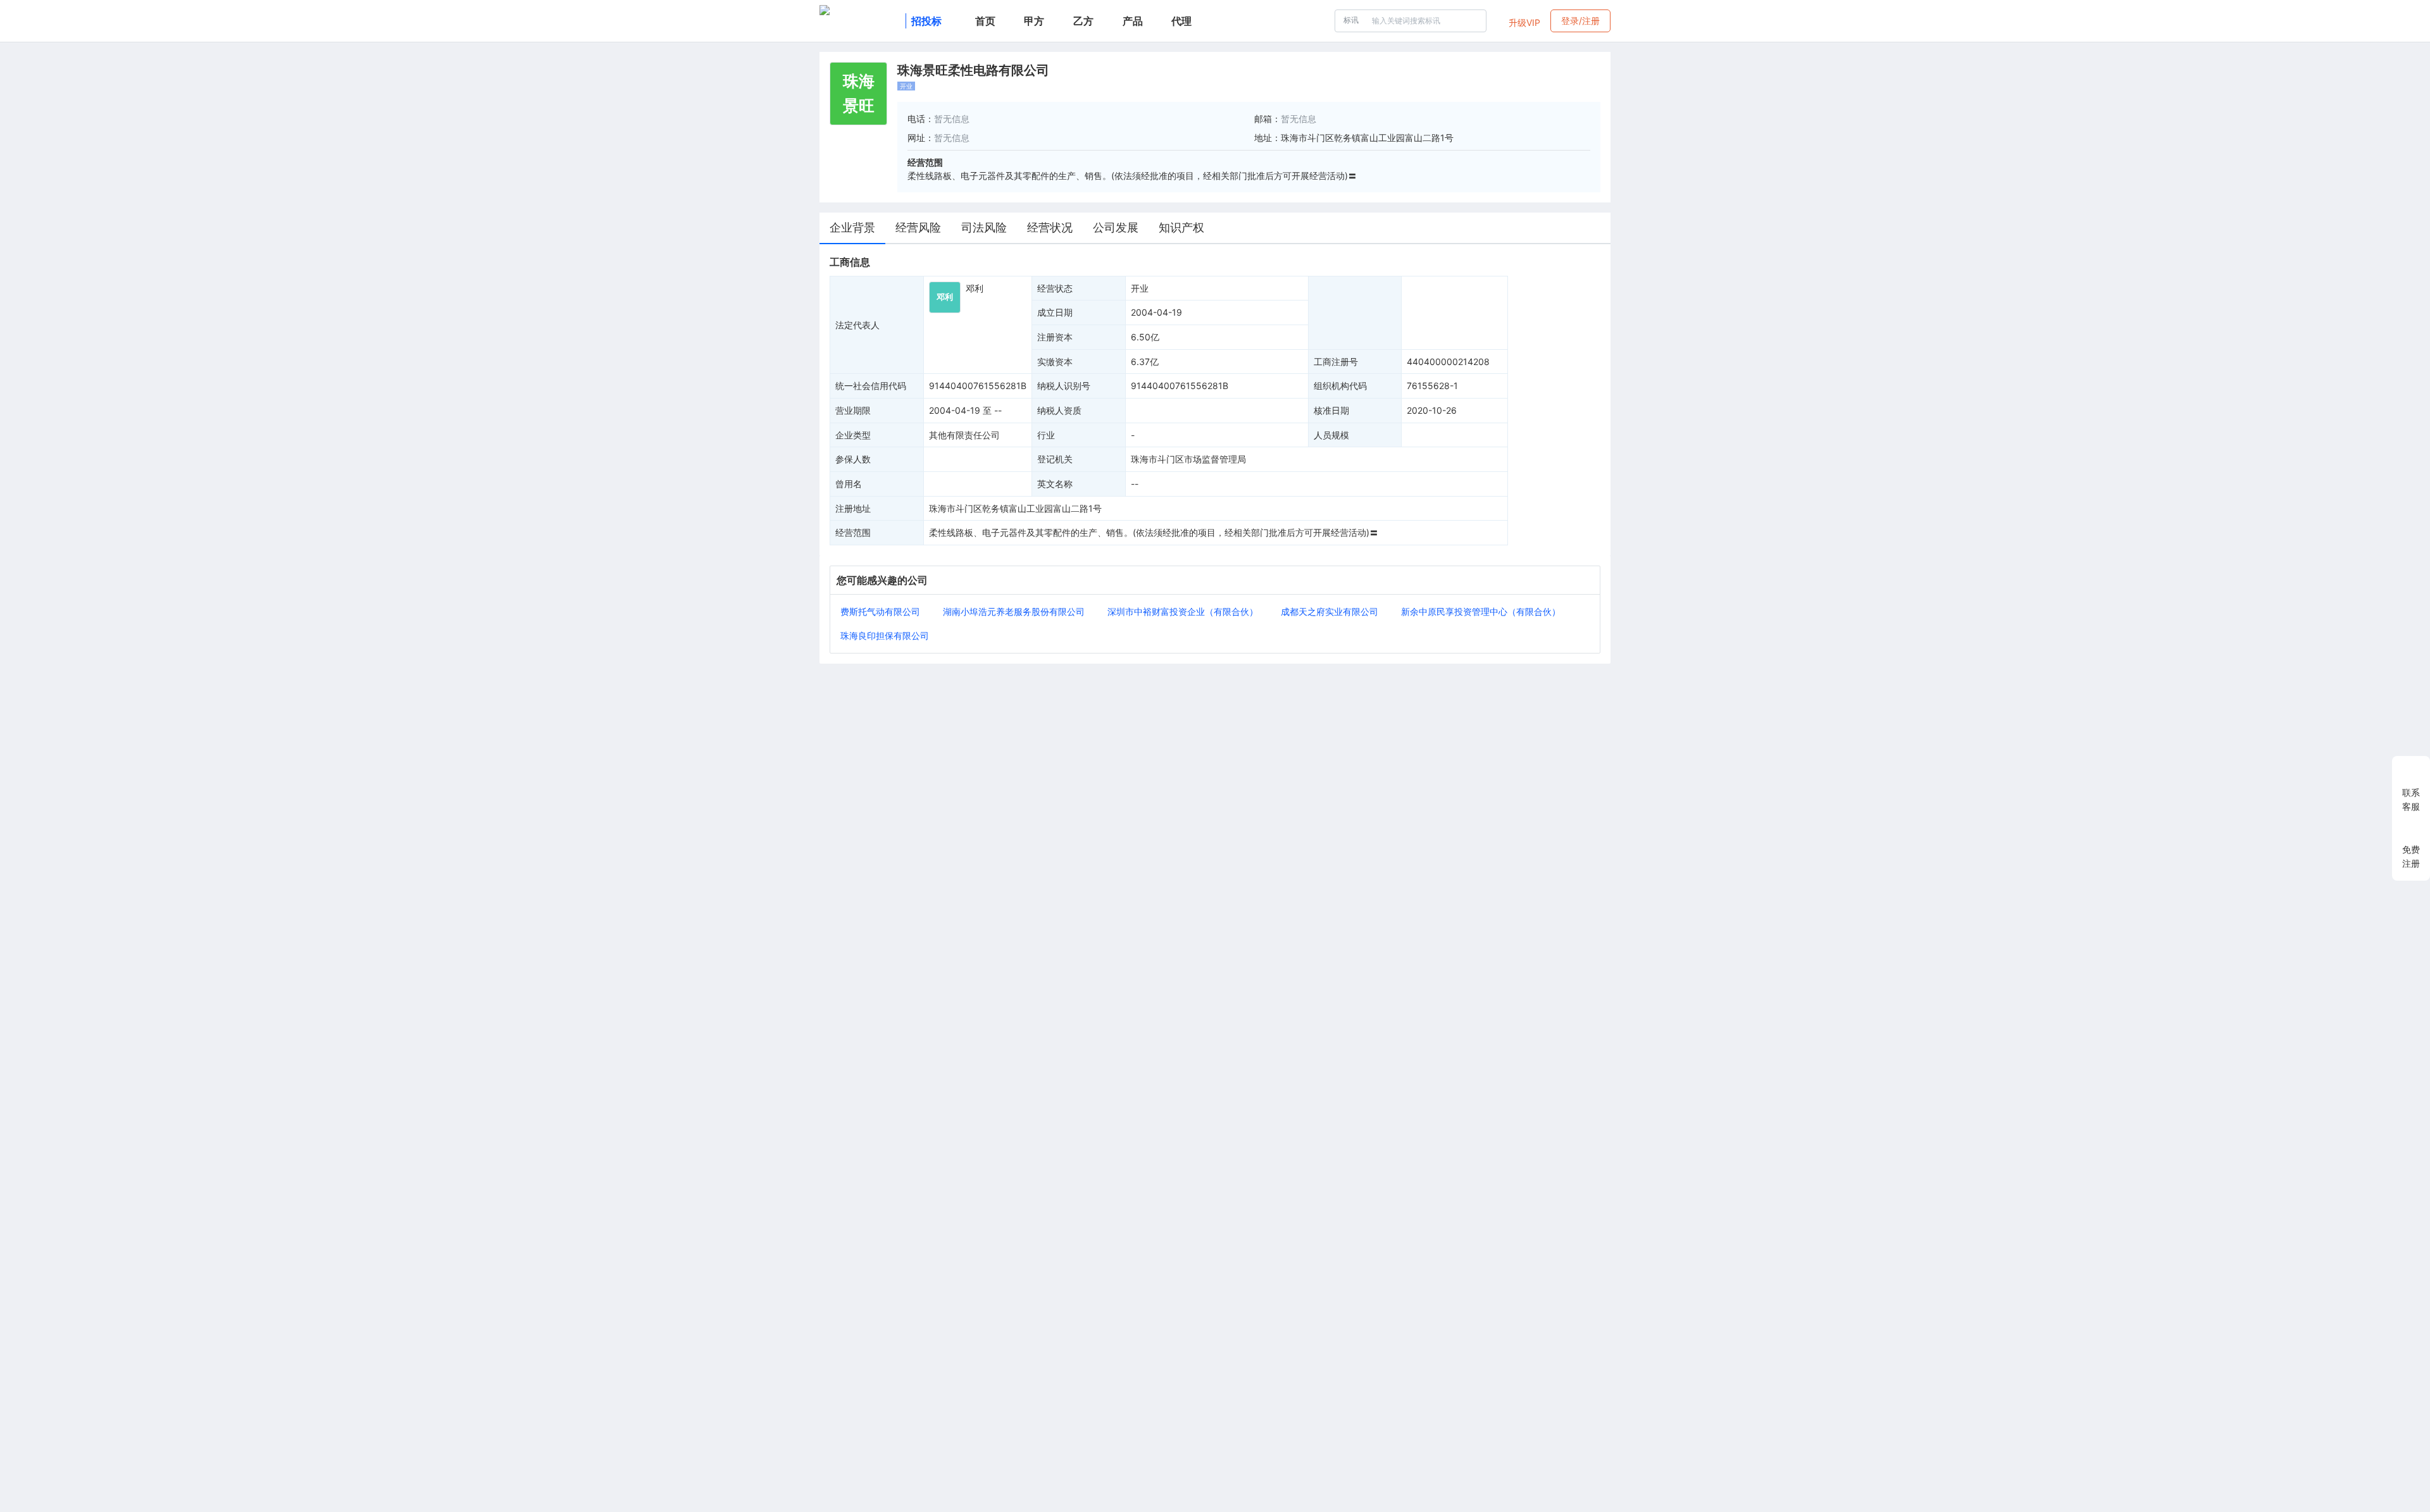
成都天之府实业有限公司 (1330, 611)
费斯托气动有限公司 (880, 611)
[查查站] (860, 21)
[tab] (852, 228)
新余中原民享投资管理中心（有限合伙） (1481, 611)
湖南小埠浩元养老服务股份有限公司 (1014, 611)
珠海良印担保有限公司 (885, 635)
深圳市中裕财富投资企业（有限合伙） (1183, 611)
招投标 (926, 21)
